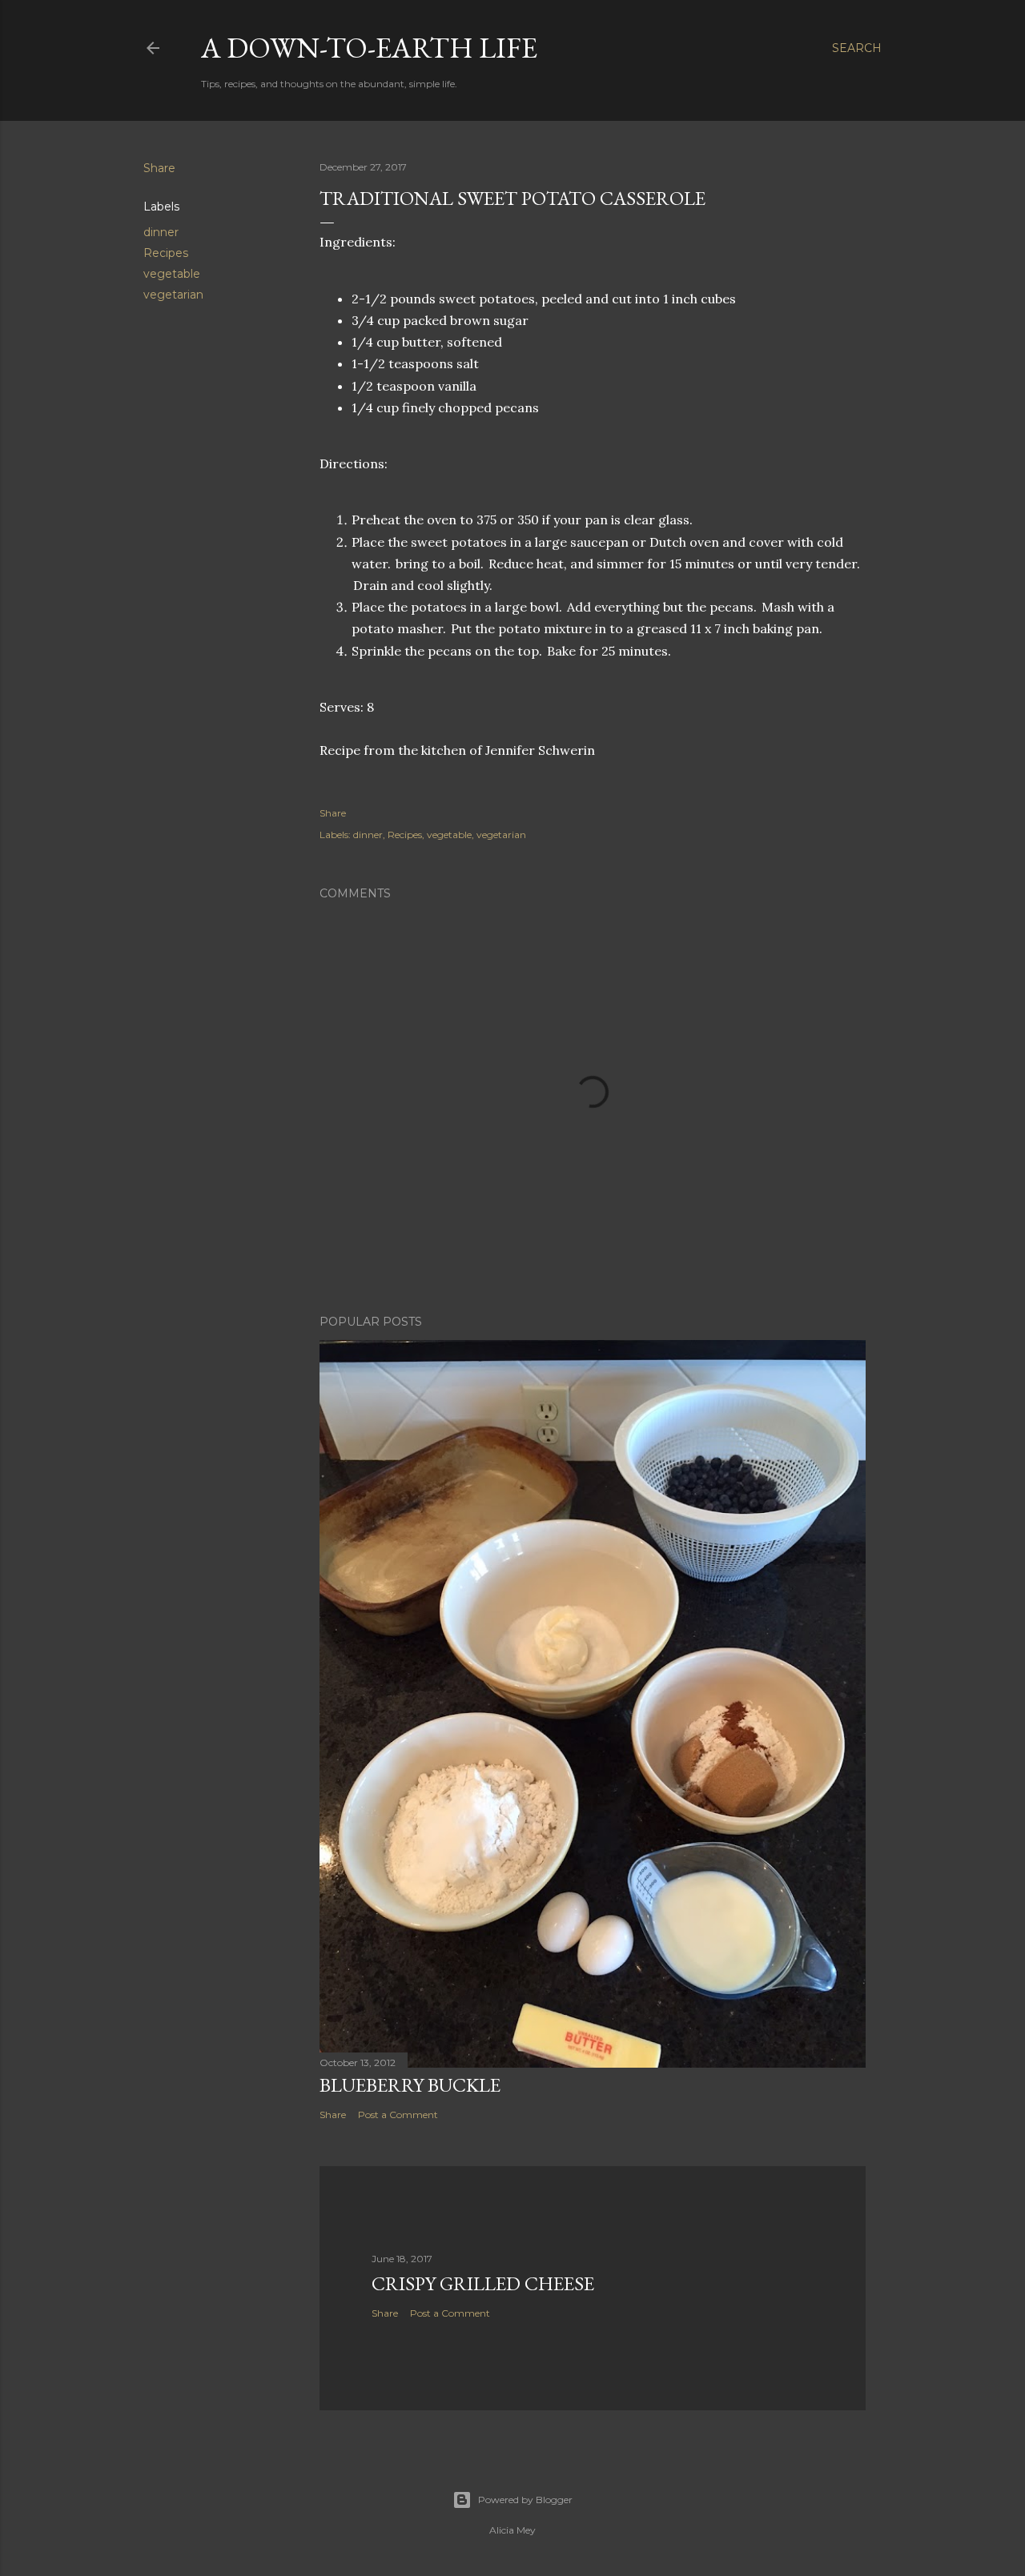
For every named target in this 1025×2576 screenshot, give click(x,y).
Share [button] (159, 168)
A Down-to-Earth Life (369, 48)
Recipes (166, 253)
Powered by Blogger (525, 2500)
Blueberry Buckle (410, 2085)
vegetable (172, 274)
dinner (161, 232)
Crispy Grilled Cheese (483, 2283)
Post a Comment (398, 2115)
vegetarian (173, 295)
